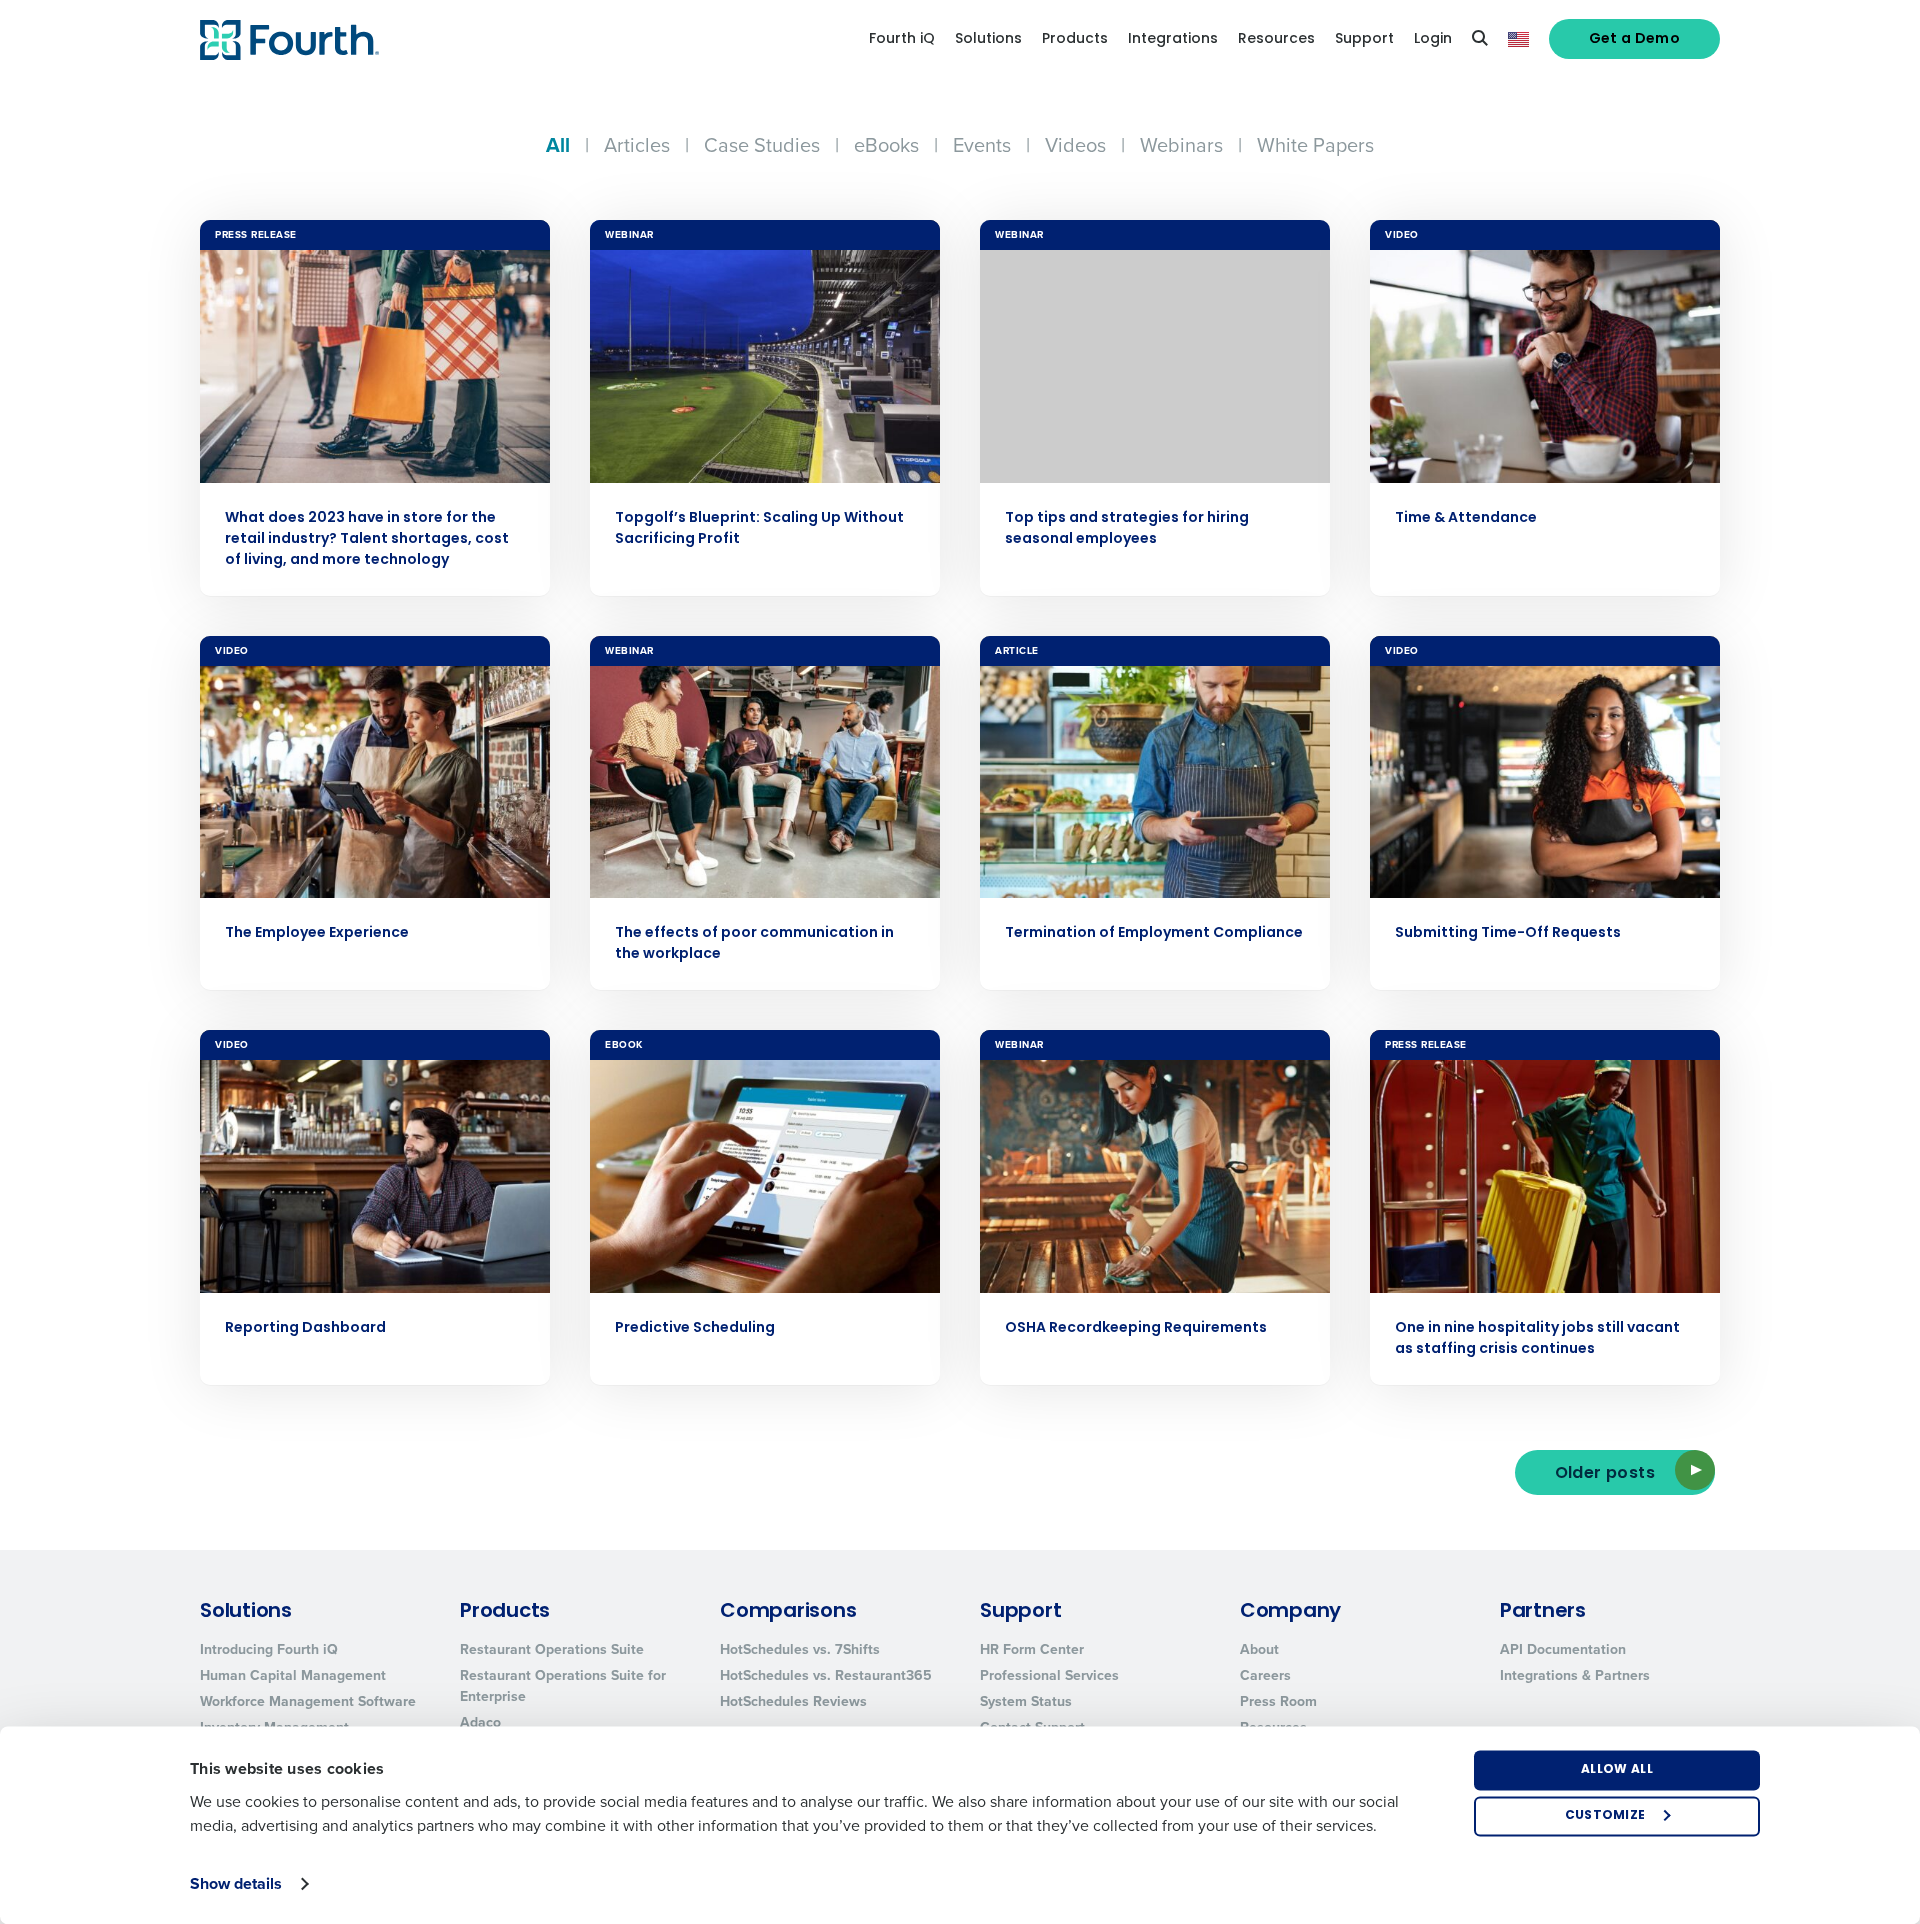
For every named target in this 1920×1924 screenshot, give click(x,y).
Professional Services (1049, 1675)
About (1259, 1649)
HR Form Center (1032, 1649)
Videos (1075, 145)
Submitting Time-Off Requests (1508, 933)
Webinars (1181, 145)
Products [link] (1075, 39)
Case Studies (762, 145)
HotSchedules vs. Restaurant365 (826, 1675)
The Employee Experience (317, 933)
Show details (236, 1883)
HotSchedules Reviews (793, 1701)
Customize (1605, 1816)
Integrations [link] (1173, 39)
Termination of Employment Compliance (1154, 933)
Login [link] (1433, 39)
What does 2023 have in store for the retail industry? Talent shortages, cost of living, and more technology (367, 539)
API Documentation (1563, 1649)
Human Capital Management (293, 1675)
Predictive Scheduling (695, 1328)
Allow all (1617, 1770)
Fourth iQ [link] (902, 39)
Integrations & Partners (1575, 1675)
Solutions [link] (988, 39)
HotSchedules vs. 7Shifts (800, 1649)
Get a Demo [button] (1635, 39)
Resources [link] (1276, 39)
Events (982, 145)
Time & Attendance (1466, 518)
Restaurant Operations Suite (552, 1649)
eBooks (886, 145)
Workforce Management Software (308, 1701)
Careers (1265, 1675)
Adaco (480, 1722)
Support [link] (1364, 39)
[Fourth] (289, 40)
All (558, 145)
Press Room (1278, 1701)
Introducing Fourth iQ (269, 1649)
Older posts (1605, 1474)
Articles (637, 145)
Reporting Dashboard (305, 1328)
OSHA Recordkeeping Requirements (1136, 1328)
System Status (1026, 1701)
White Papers (1315, 145)
